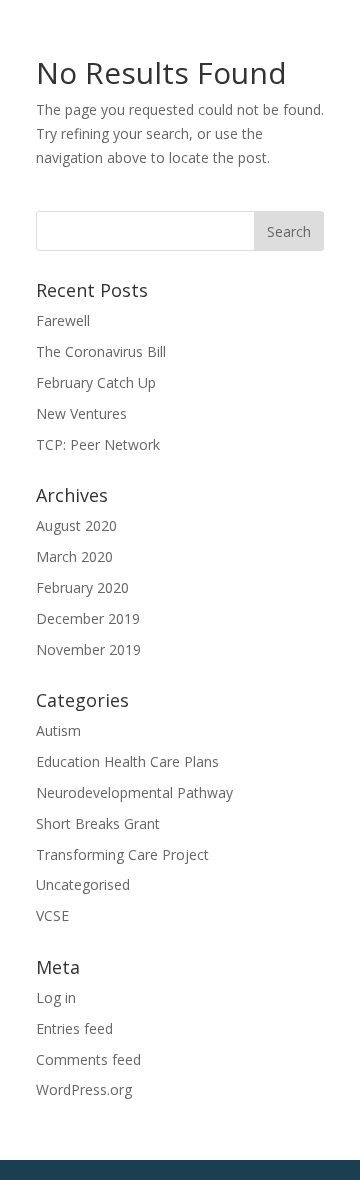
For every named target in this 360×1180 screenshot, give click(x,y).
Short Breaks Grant (98, 823)
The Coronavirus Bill (101, 351)
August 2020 (76, 525)
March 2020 (74, 556)
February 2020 (82, 587)
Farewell (63, 320)
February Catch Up (96, 382)
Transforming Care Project (122, 854)
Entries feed (74, 1028)
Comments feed (88, 1059)
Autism (58, 730)
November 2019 (88, 649)
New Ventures (81, 413)
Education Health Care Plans (127, 761)
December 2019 (88, 618)
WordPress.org (84, 1089)
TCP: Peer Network (98, 444)
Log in (56, 997)
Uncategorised (83, 884)
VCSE (52, 915)
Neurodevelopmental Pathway (134, 792)
